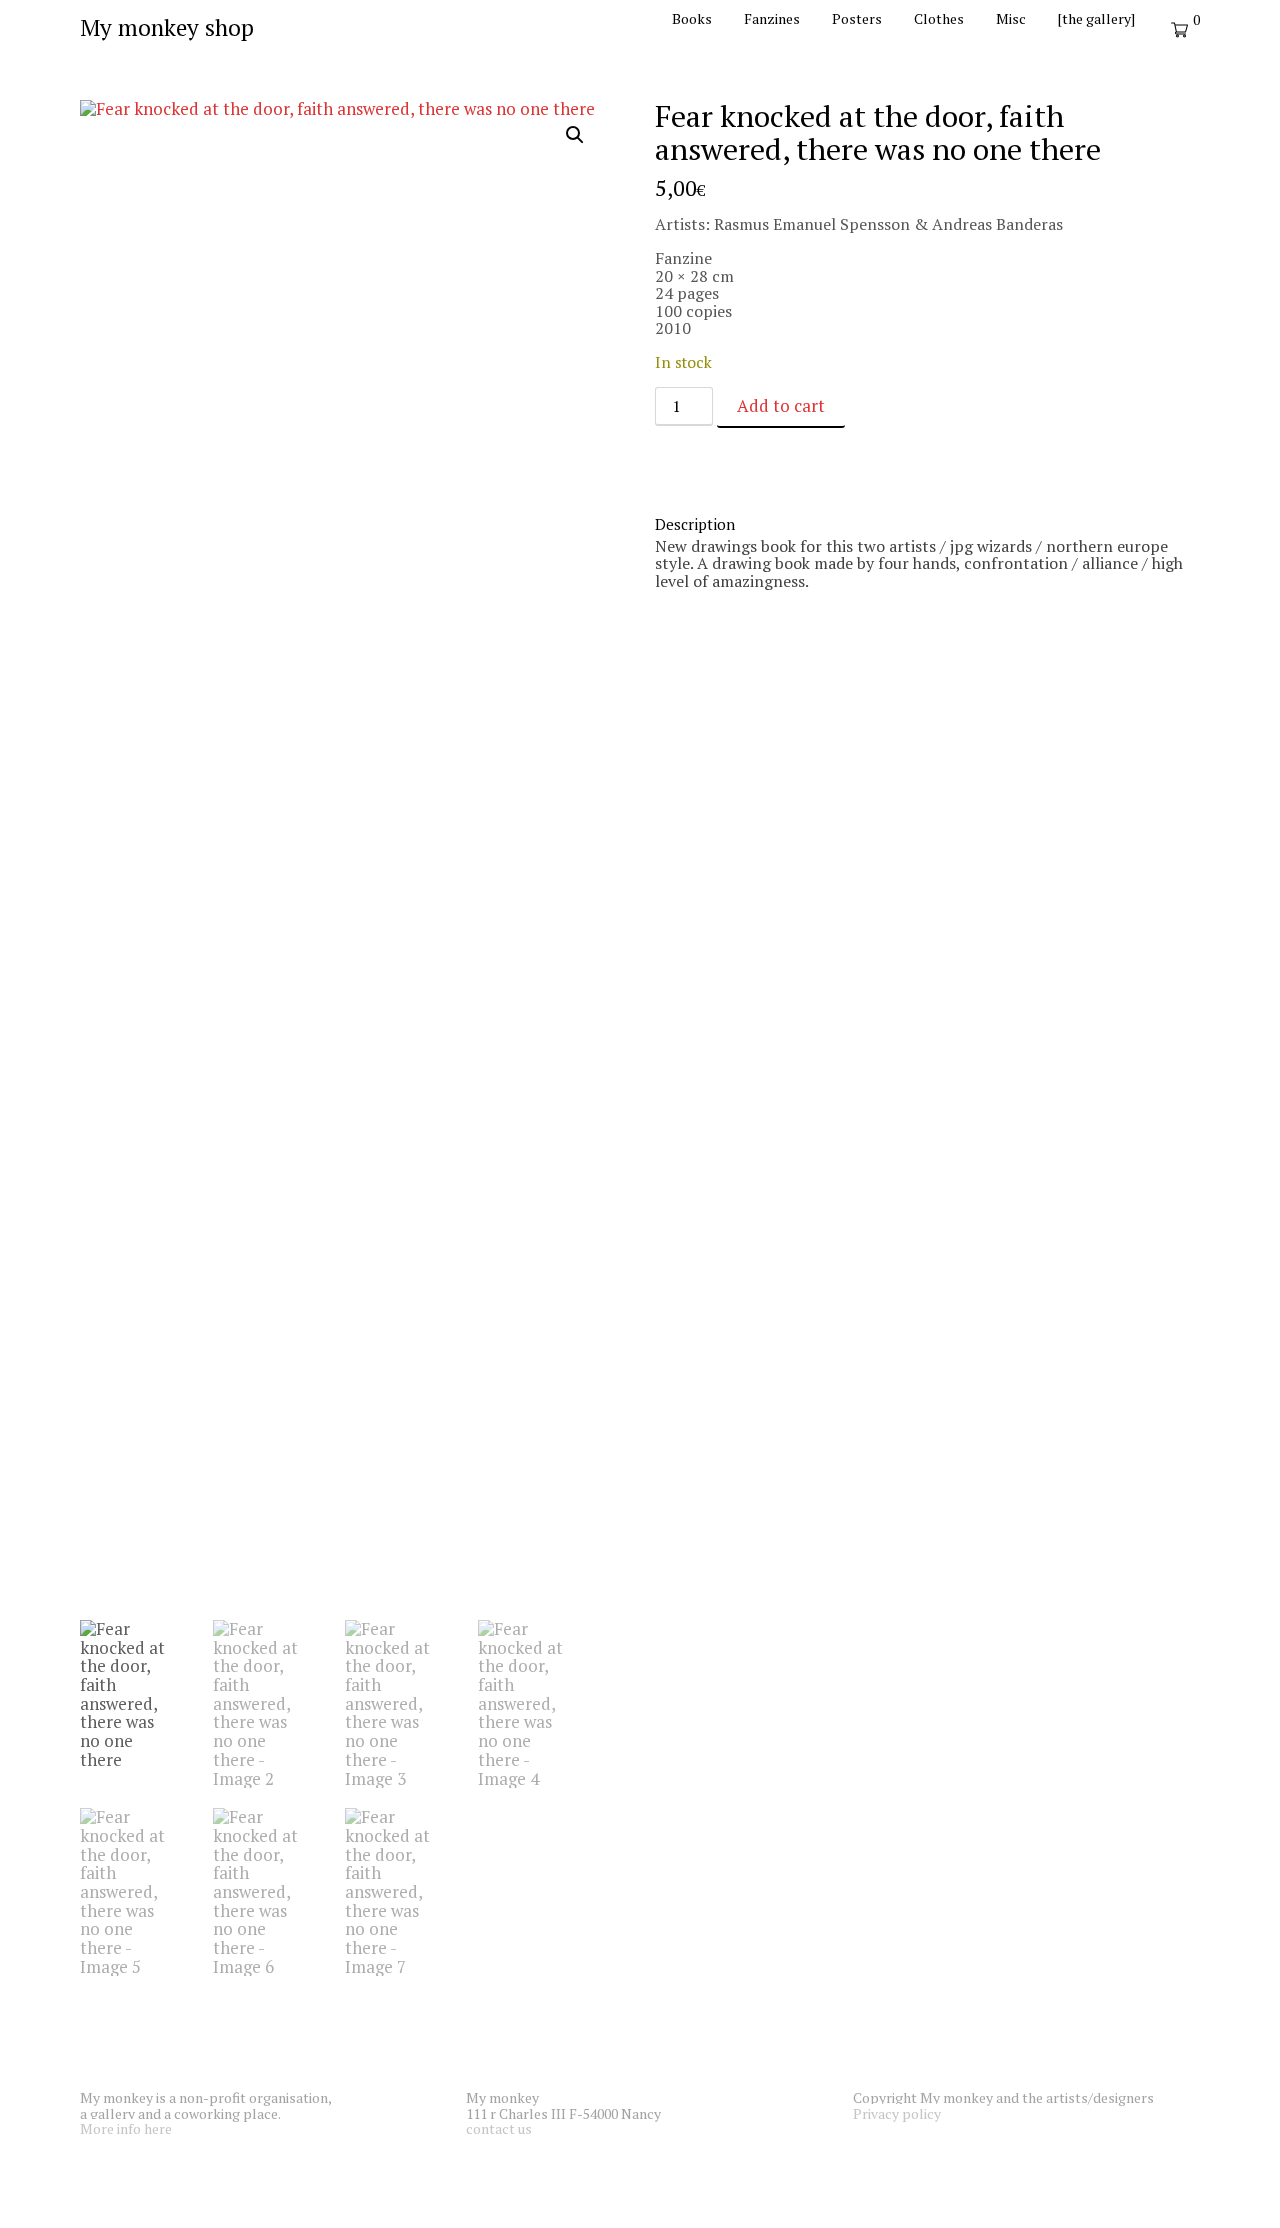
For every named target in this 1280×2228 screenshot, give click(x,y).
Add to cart (781, 405)
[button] (575, 135)
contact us (499, 2128)
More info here (126, 2128)
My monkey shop (167, 27)
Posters (857, 18)
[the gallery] (1096, 18)
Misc (1011, 18)
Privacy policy (897, 2113)
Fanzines (772, 18)
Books (692, 18)
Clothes (939, 18)
